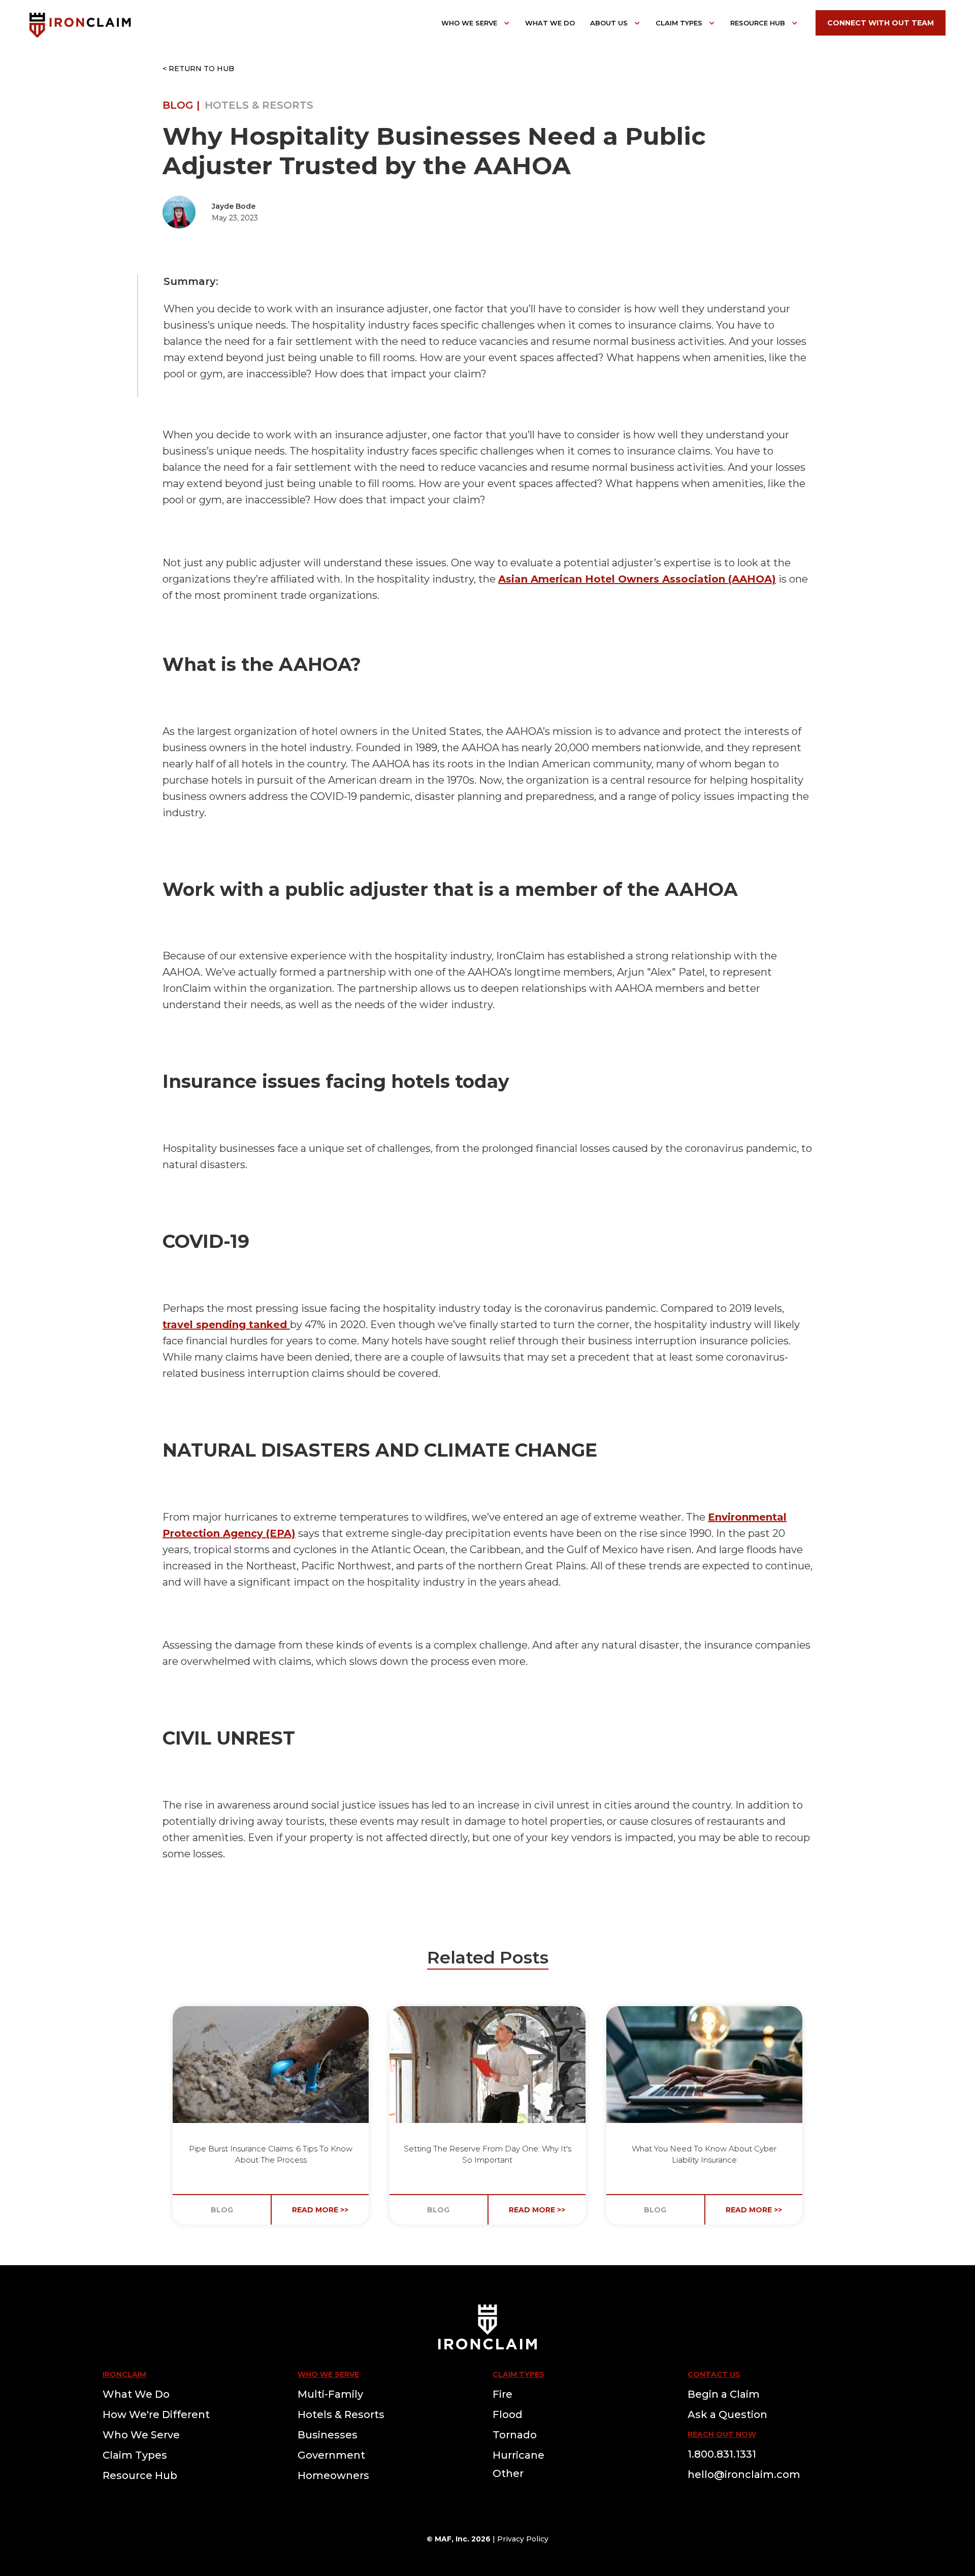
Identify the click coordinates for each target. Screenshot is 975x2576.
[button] (476, 23)
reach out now (722, 2434)
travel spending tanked (226, 1325)
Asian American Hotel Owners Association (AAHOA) (637, 579)
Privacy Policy (523, 2539)
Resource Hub (758, 23)
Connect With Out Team (881, 23)
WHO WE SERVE (328, 2374)
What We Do (550, 23)
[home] (80, 24)
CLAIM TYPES (518, 2374)
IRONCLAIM (124, 2374)
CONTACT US (714, 2374)
